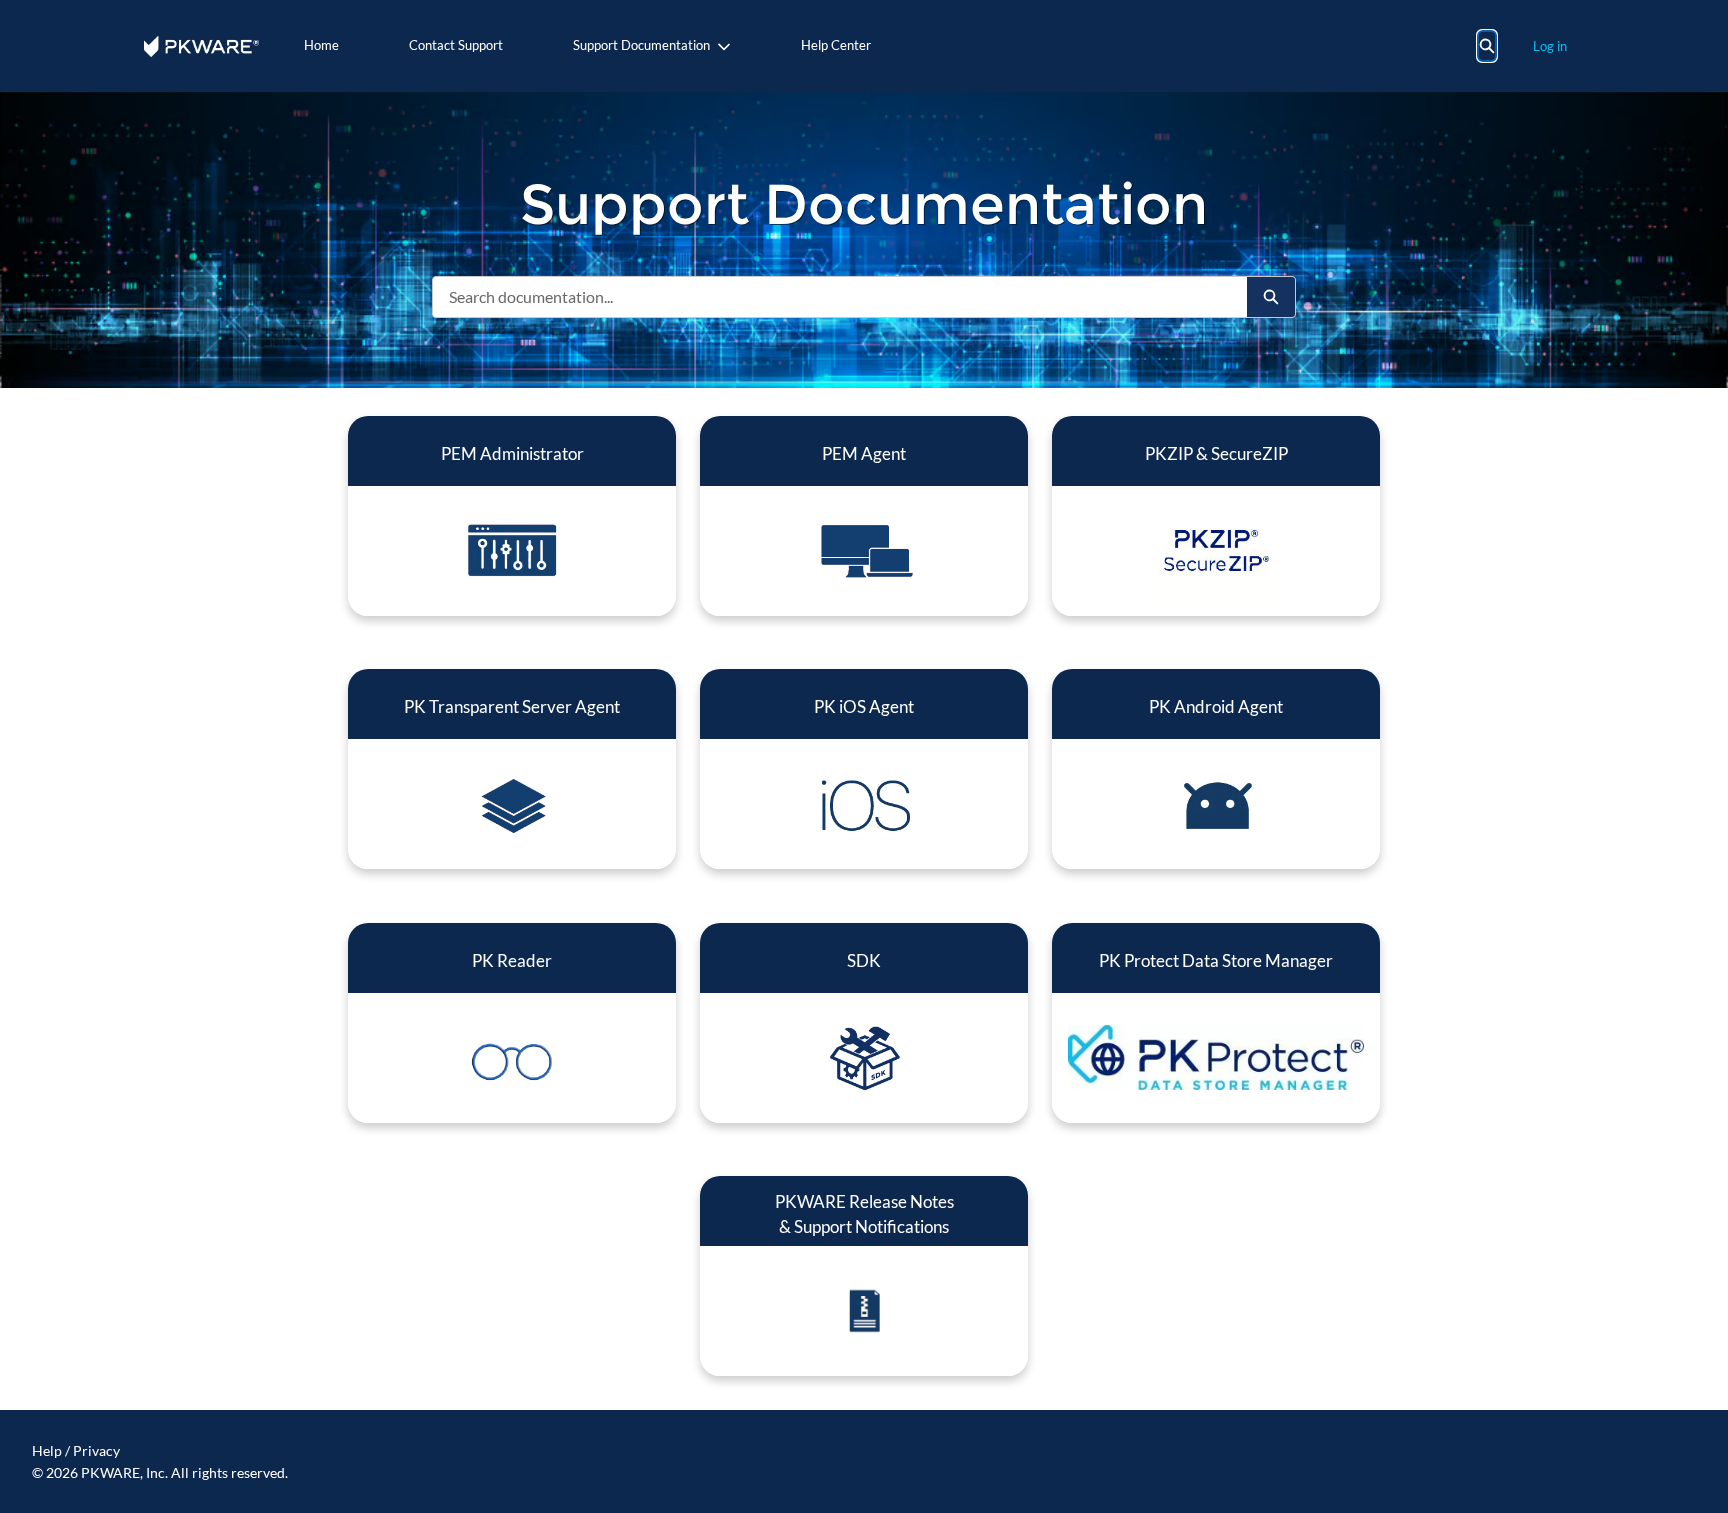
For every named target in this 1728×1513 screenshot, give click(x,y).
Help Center (836, 45)
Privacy (96, 1450)
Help (47, 1450)
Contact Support (456, 45)
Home (321, 45)
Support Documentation (641, 45)
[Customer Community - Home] (201, 46)
